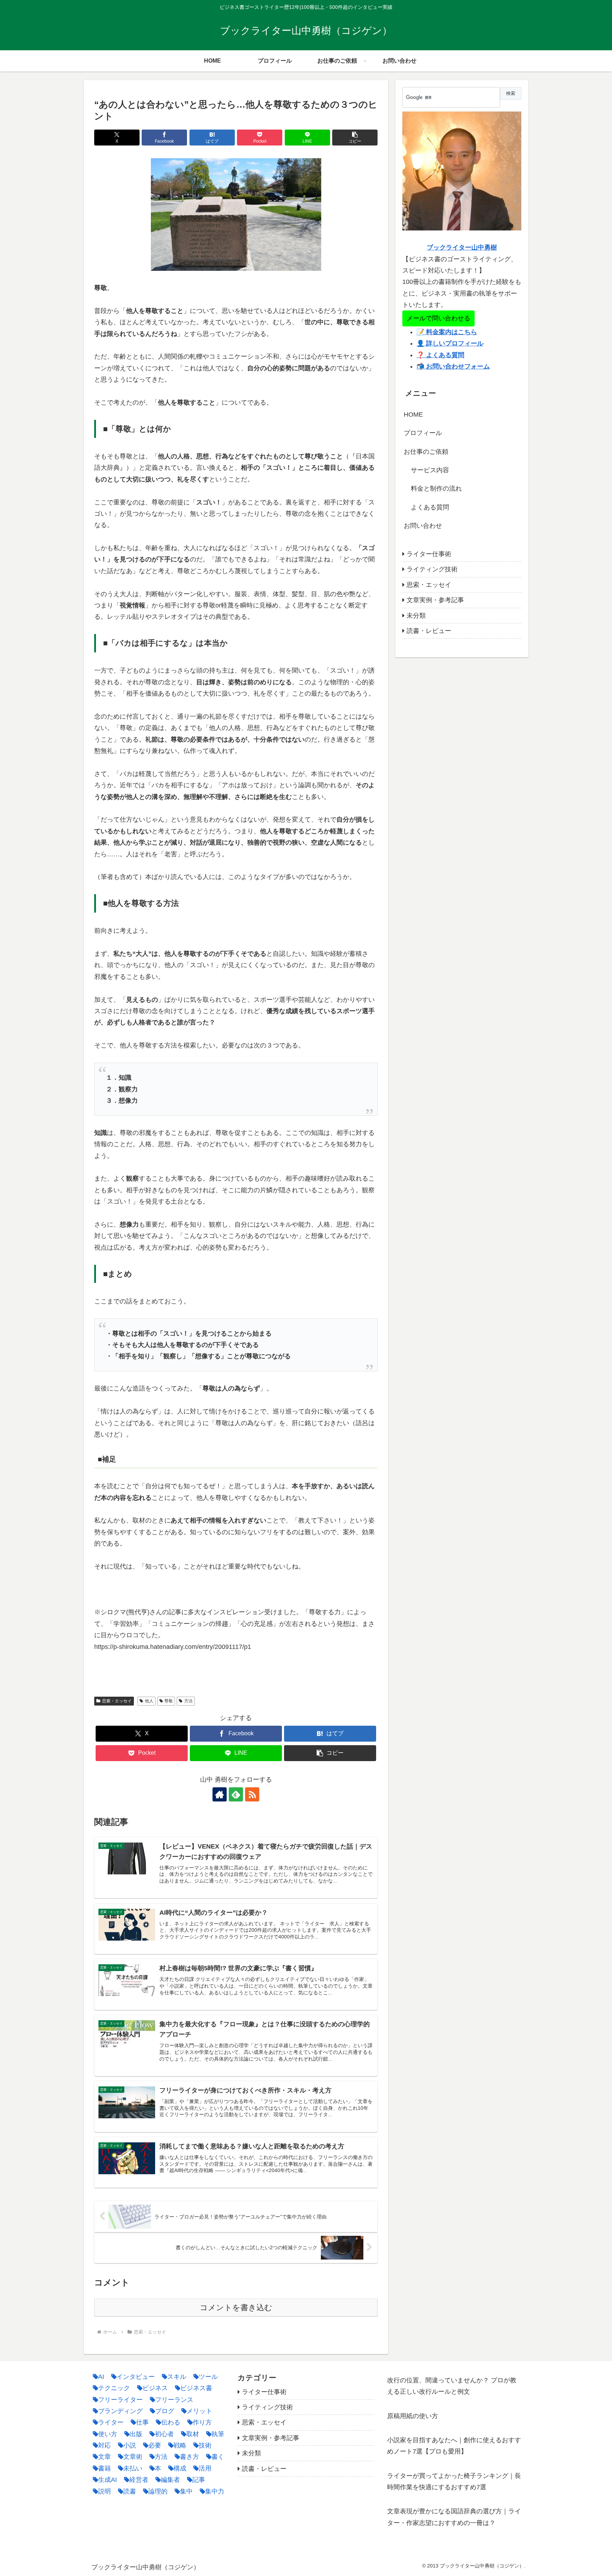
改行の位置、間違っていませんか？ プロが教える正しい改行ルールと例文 (452, 2386)
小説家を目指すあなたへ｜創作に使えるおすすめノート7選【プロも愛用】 (454, 2446)
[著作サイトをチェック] (220, 1794)
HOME (413, 415)
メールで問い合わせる (438, 318)
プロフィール (423, 433)
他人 (149, 1701)
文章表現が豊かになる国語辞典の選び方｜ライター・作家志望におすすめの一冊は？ (454, 2517)
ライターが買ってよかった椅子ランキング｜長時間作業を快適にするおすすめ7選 (454, 2481)
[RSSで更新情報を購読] (252, 1794)
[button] (355, 138)
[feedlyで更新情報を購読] (236, 1794)
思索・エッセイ (117, 1701)
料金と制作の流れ (436, 489)
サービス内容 (430, 470)
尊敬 (169, 1701)
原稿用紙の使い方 (413, 2416)
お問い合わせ (423, 526)
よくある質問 (430, 507)
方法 (188, 1701)
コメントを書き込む (236, 2307)
